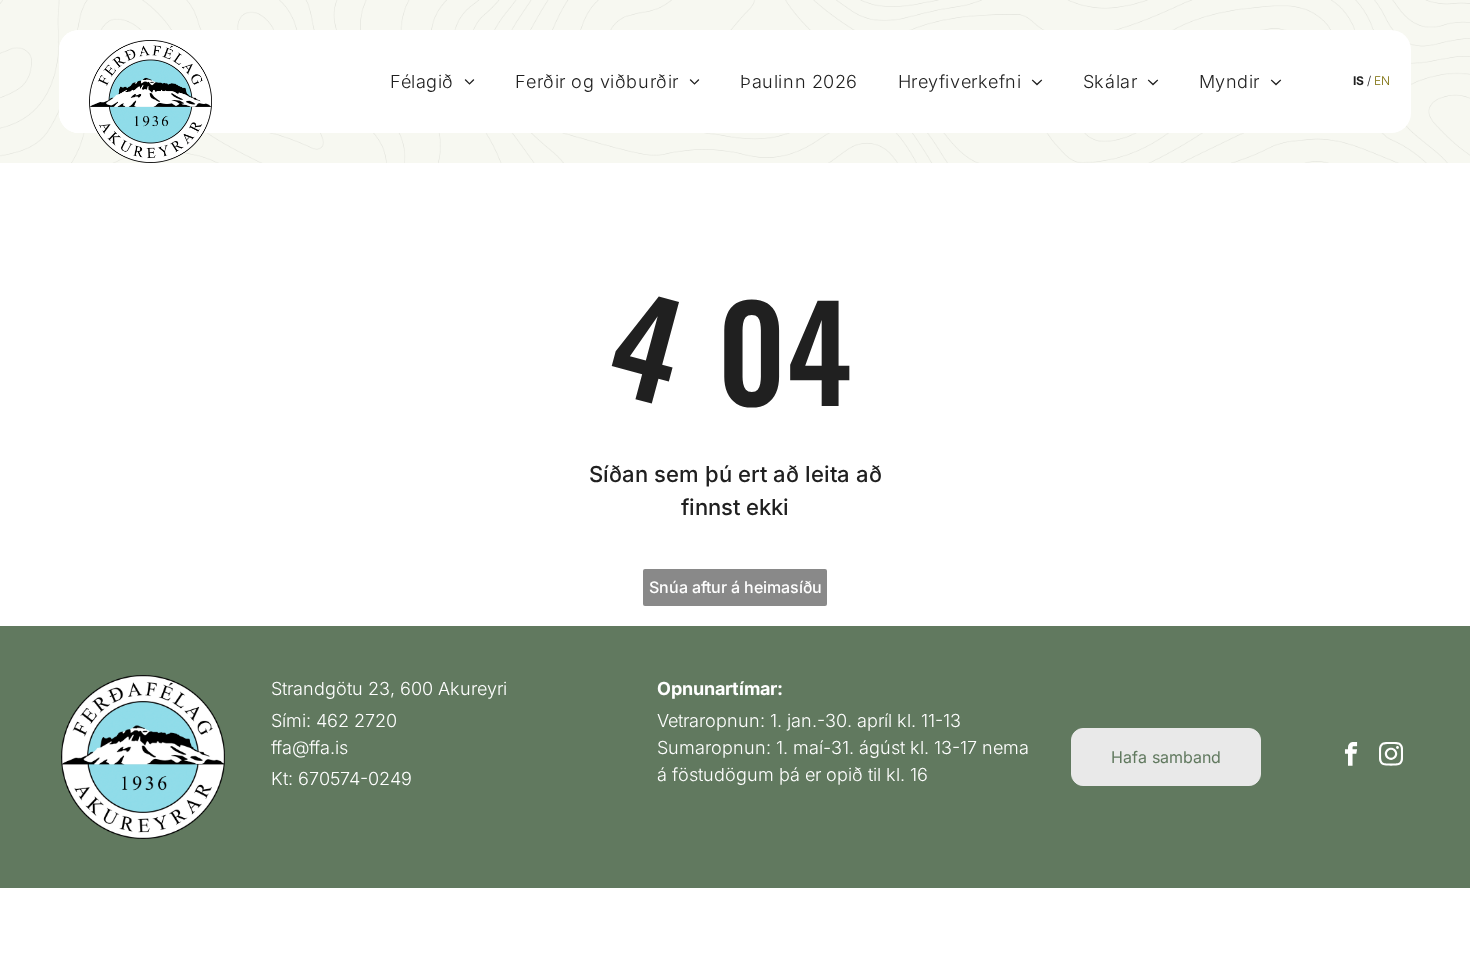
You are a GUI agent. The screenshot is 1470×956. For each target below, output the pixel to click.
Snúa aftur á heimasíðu (735, 587)
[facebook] (1350, 757)
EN (1382, 80)
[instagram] (1390, 757)
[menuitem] (432, 81)
